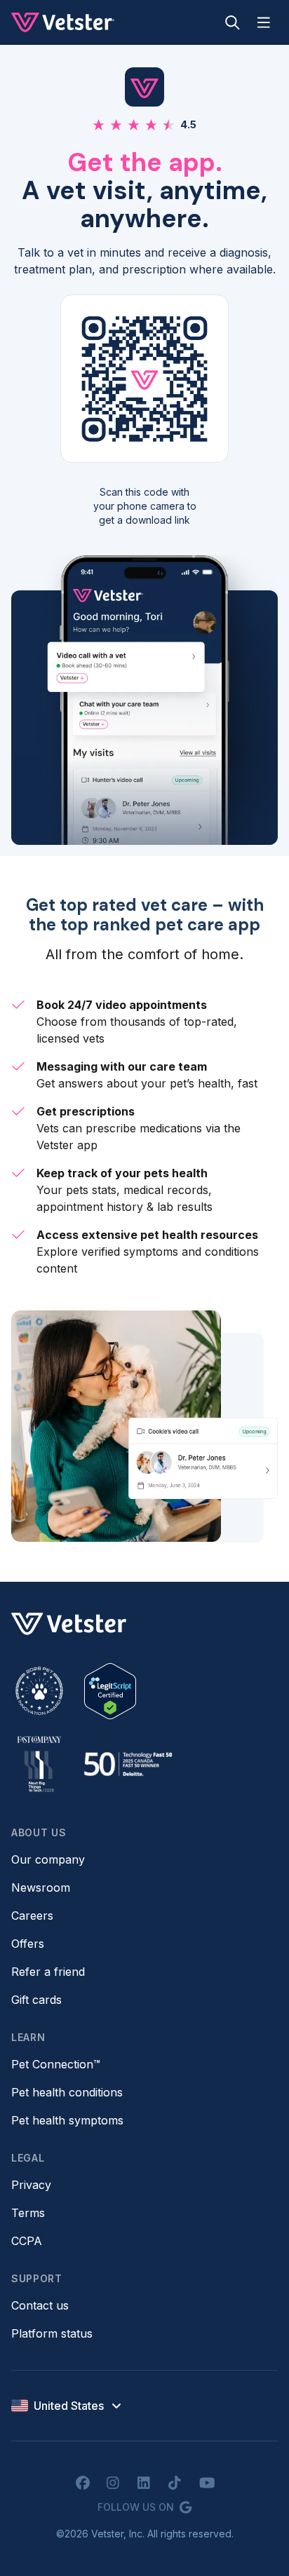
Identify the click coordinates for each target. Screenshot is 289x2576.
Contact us (40, 2305)
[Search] (233, 22)
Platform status (52, 2333)
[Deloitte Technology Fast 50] (128, 1764)
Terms (28, 2213)
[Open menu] (264, 22)
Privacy (31, 2185)
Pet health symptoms (67, 2120)
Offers (28, 1944)
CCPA (27, 2241)
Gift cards (36, 2000)
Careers (32, 1916)
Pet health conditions (67, 2092)
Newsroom (41, 1887)
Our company (48, 1859)
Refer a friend (48, 1972)
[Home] (63, 22)
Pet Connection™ (56, 2064)
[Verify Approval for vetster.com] (110, 1691)
